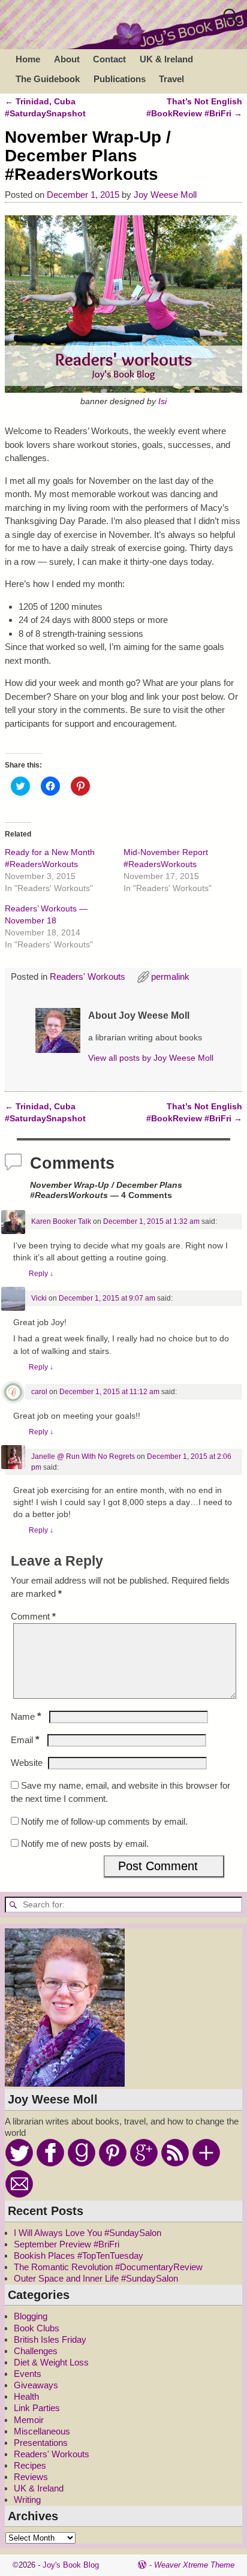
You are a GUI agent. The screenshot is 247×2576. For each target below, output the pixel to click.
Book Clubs (37, 2328)
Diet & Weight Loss (51, 2362)
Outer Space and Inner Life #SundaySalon (96, 2278)
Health (26, 2396)
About (67, 59)
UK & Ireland (166, 59)
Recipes (30, 2465)
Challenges (36, 2351)
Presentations (41, 2443)
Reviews (31, 2477)
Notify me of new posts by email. (85, 1844)
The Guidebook (48, 79)
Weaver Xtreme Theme (194, 2565)
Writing (27, 2500)
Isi (162, 401)
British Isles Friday (50, 2339)
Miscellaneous (42, 2431)
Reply (41, 1274)
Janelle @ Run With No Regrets (83, 1456)
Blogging (31, 2316)
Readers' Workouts (88, 976)
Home (28, 59)
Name (26, 1716)
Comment (33, 1616)
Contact (109, 59)
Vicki (39, 1298)
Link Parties (37, 2408)
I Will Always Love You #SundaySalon (88, 2233)
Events (28, 2374)
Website (27, 1763)
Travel (171, 79)
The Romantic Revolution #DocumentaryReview (108, 2267)
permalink (170, 976)
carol (39, 1392)
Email (25, 1740)
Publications (120, 79)
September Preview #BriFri (67, 2244)
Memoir (29, 2420)
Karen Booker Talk (61, 1221)
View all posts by (151, 1058)
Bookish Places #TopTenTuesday (79, 2255)
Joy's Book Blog (71, 2565)
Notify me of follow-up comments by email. (104, 1821)
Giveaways (36, 2385)
